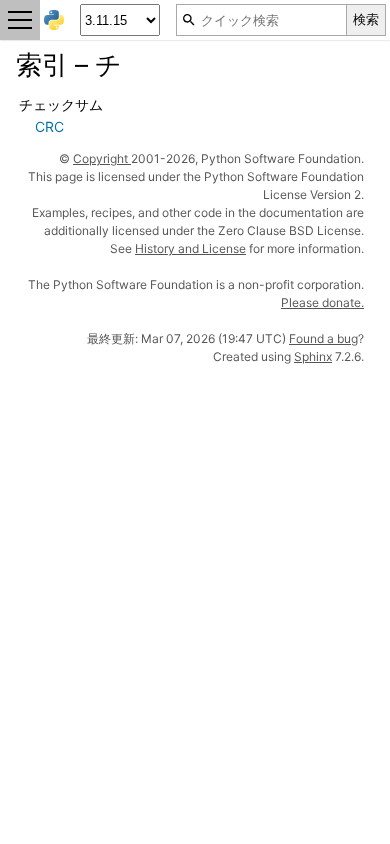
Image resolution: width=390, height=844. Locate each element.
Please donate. (322, 302)
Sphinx (313, 356)
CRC (49, 126)
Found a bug (323, 338)
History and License (190, 248)
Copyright (102, 158)
